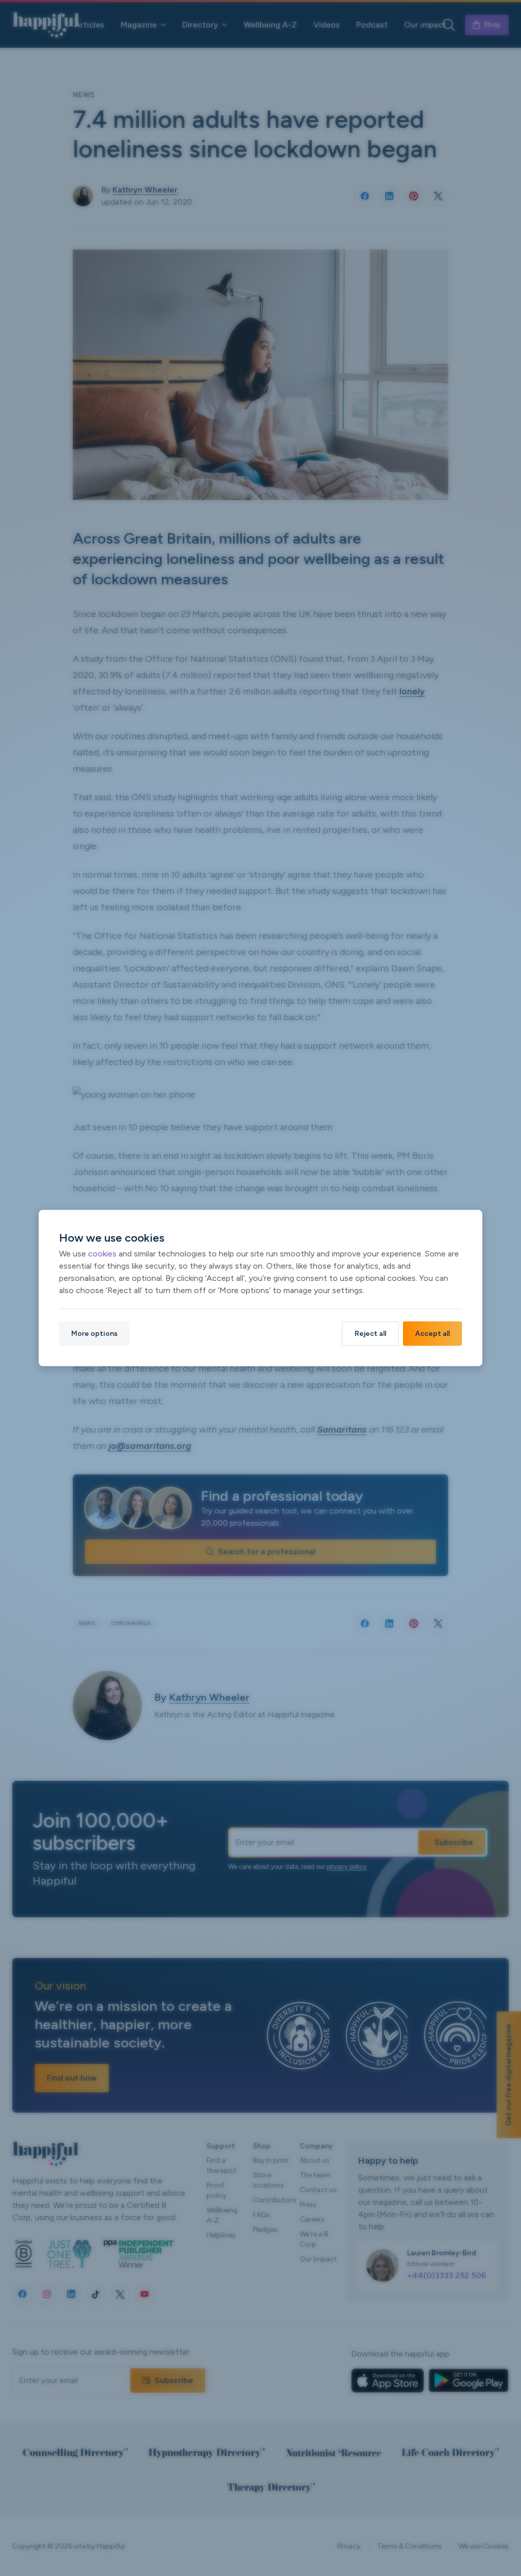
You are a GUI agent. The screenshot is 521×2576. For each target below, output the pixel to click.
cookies (102, 1253)
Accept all (432, 1333)
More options (94, 1333)
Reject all (370, 1333)
